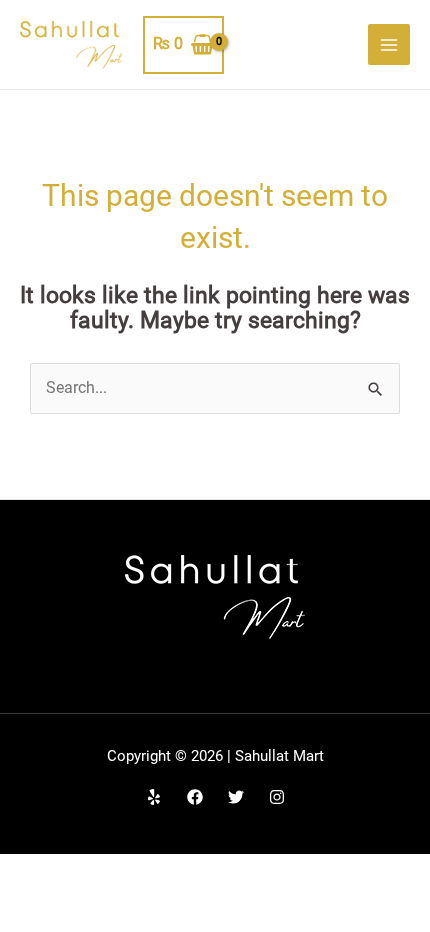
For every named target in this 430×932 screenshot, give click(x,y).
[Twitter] (236, 797)
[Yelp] (154, 797)
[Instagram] (277, 797)
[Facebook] (195, 797)
